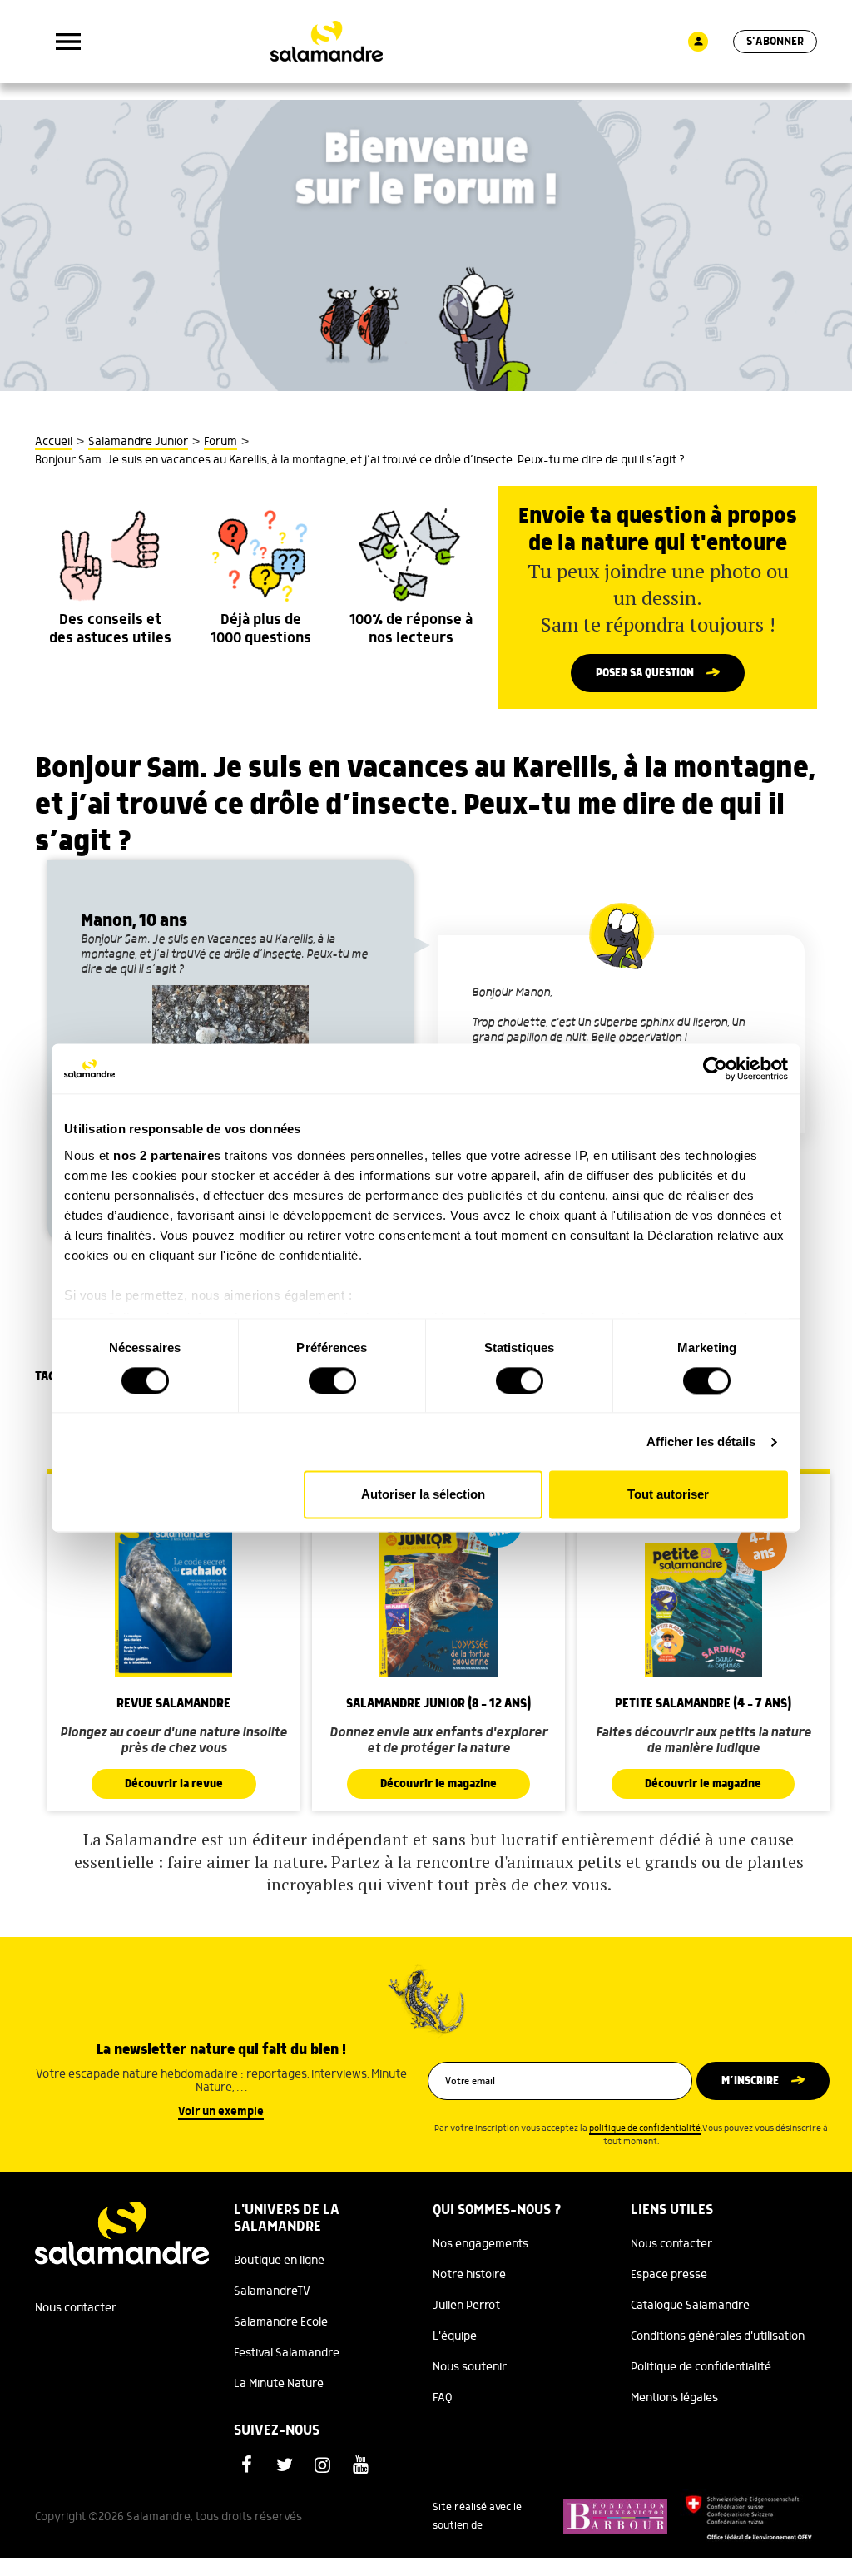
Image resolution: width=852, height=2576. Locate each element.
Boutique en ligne (279, 2261)
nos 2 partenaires (167, 1155)
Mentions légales (674, 2398)
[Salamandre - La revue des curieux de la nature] (327, 42)
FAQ (443, 2398)
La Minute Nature (279, 2384)
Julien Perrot (466, 2306)
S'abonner (775, 42)
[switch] (332, 1380)
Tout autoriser (668, 1495)
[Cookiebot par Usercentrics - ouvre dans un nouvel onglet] (715, 1068)
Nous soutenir (470, 2367)
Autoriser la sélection (423, 1495)
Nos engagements (480, 2244)
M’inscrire (750, 2081)
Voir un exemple (221, 2112)
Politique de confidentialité (701, 2367)
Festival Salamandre (287, 2353)
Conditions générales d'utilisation (718, 2336)
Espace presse (669, 2275)
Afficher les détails (701, 1442)
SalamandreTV (272, 2291)
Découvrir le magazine (438, 1784)
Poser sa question (645, 673)
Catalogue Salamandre (690, 2306)
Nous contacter (76, 2308)
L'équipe (455, 2336)
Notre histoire (469, 2275)
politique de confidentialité (645, 2128)
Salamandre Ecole (281, 2322)
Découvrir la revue (174, 1784)
